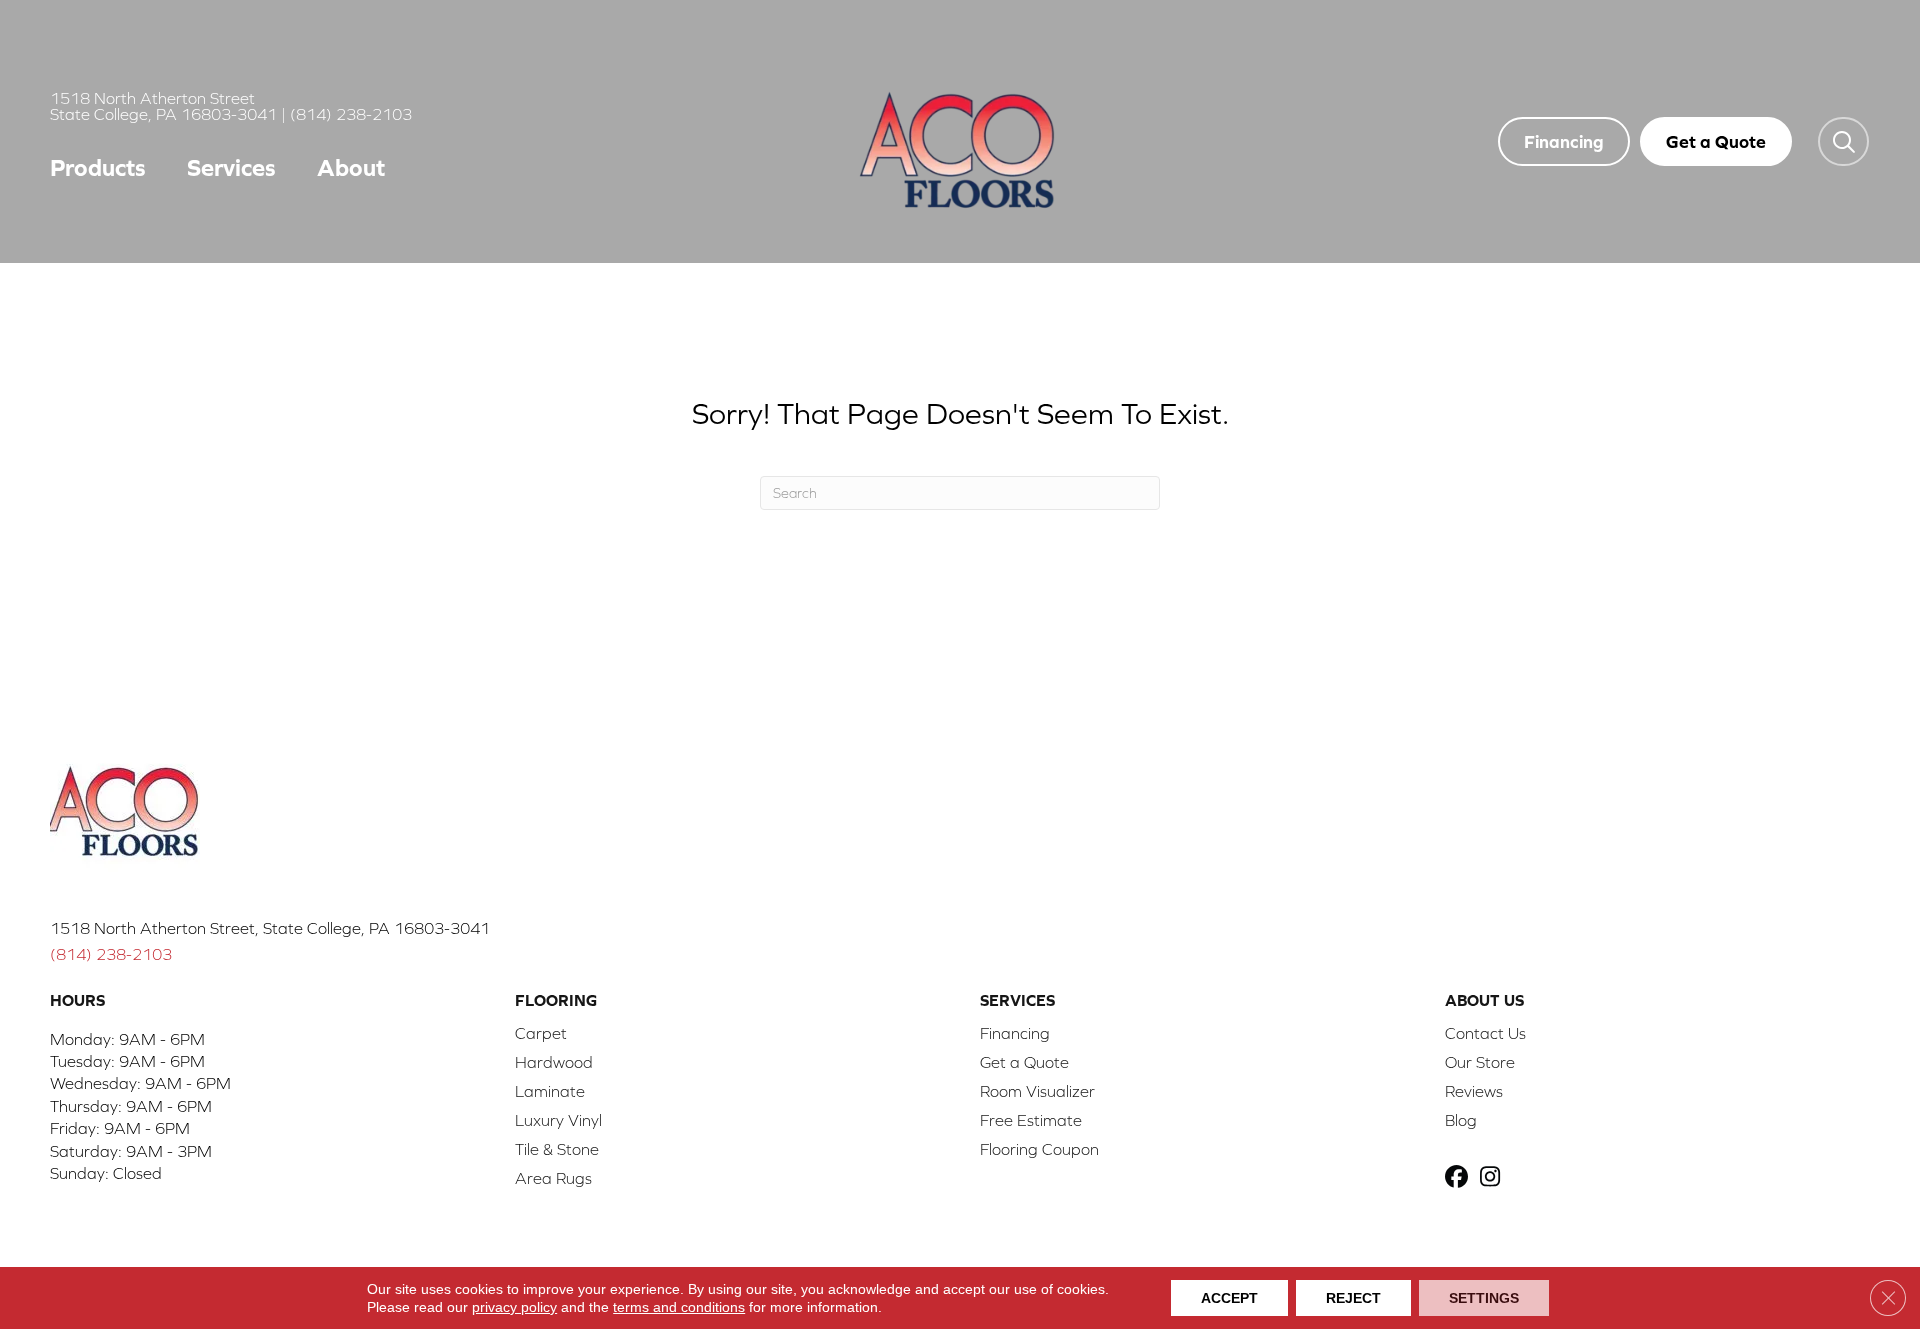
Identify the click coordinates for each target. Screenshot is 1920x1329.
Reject (1353, 1298)
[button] (1843, 141)
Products (98, 167)
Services (231, 167)
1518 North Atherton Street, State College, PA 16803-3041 (270, 928)
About (351, 167)
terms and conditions (679, 1307)
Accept (1229, 1298)
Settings (1484, 1298)
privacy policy (514, 1307)
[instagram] (1494, 1178)
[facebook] (1459, 1178)
